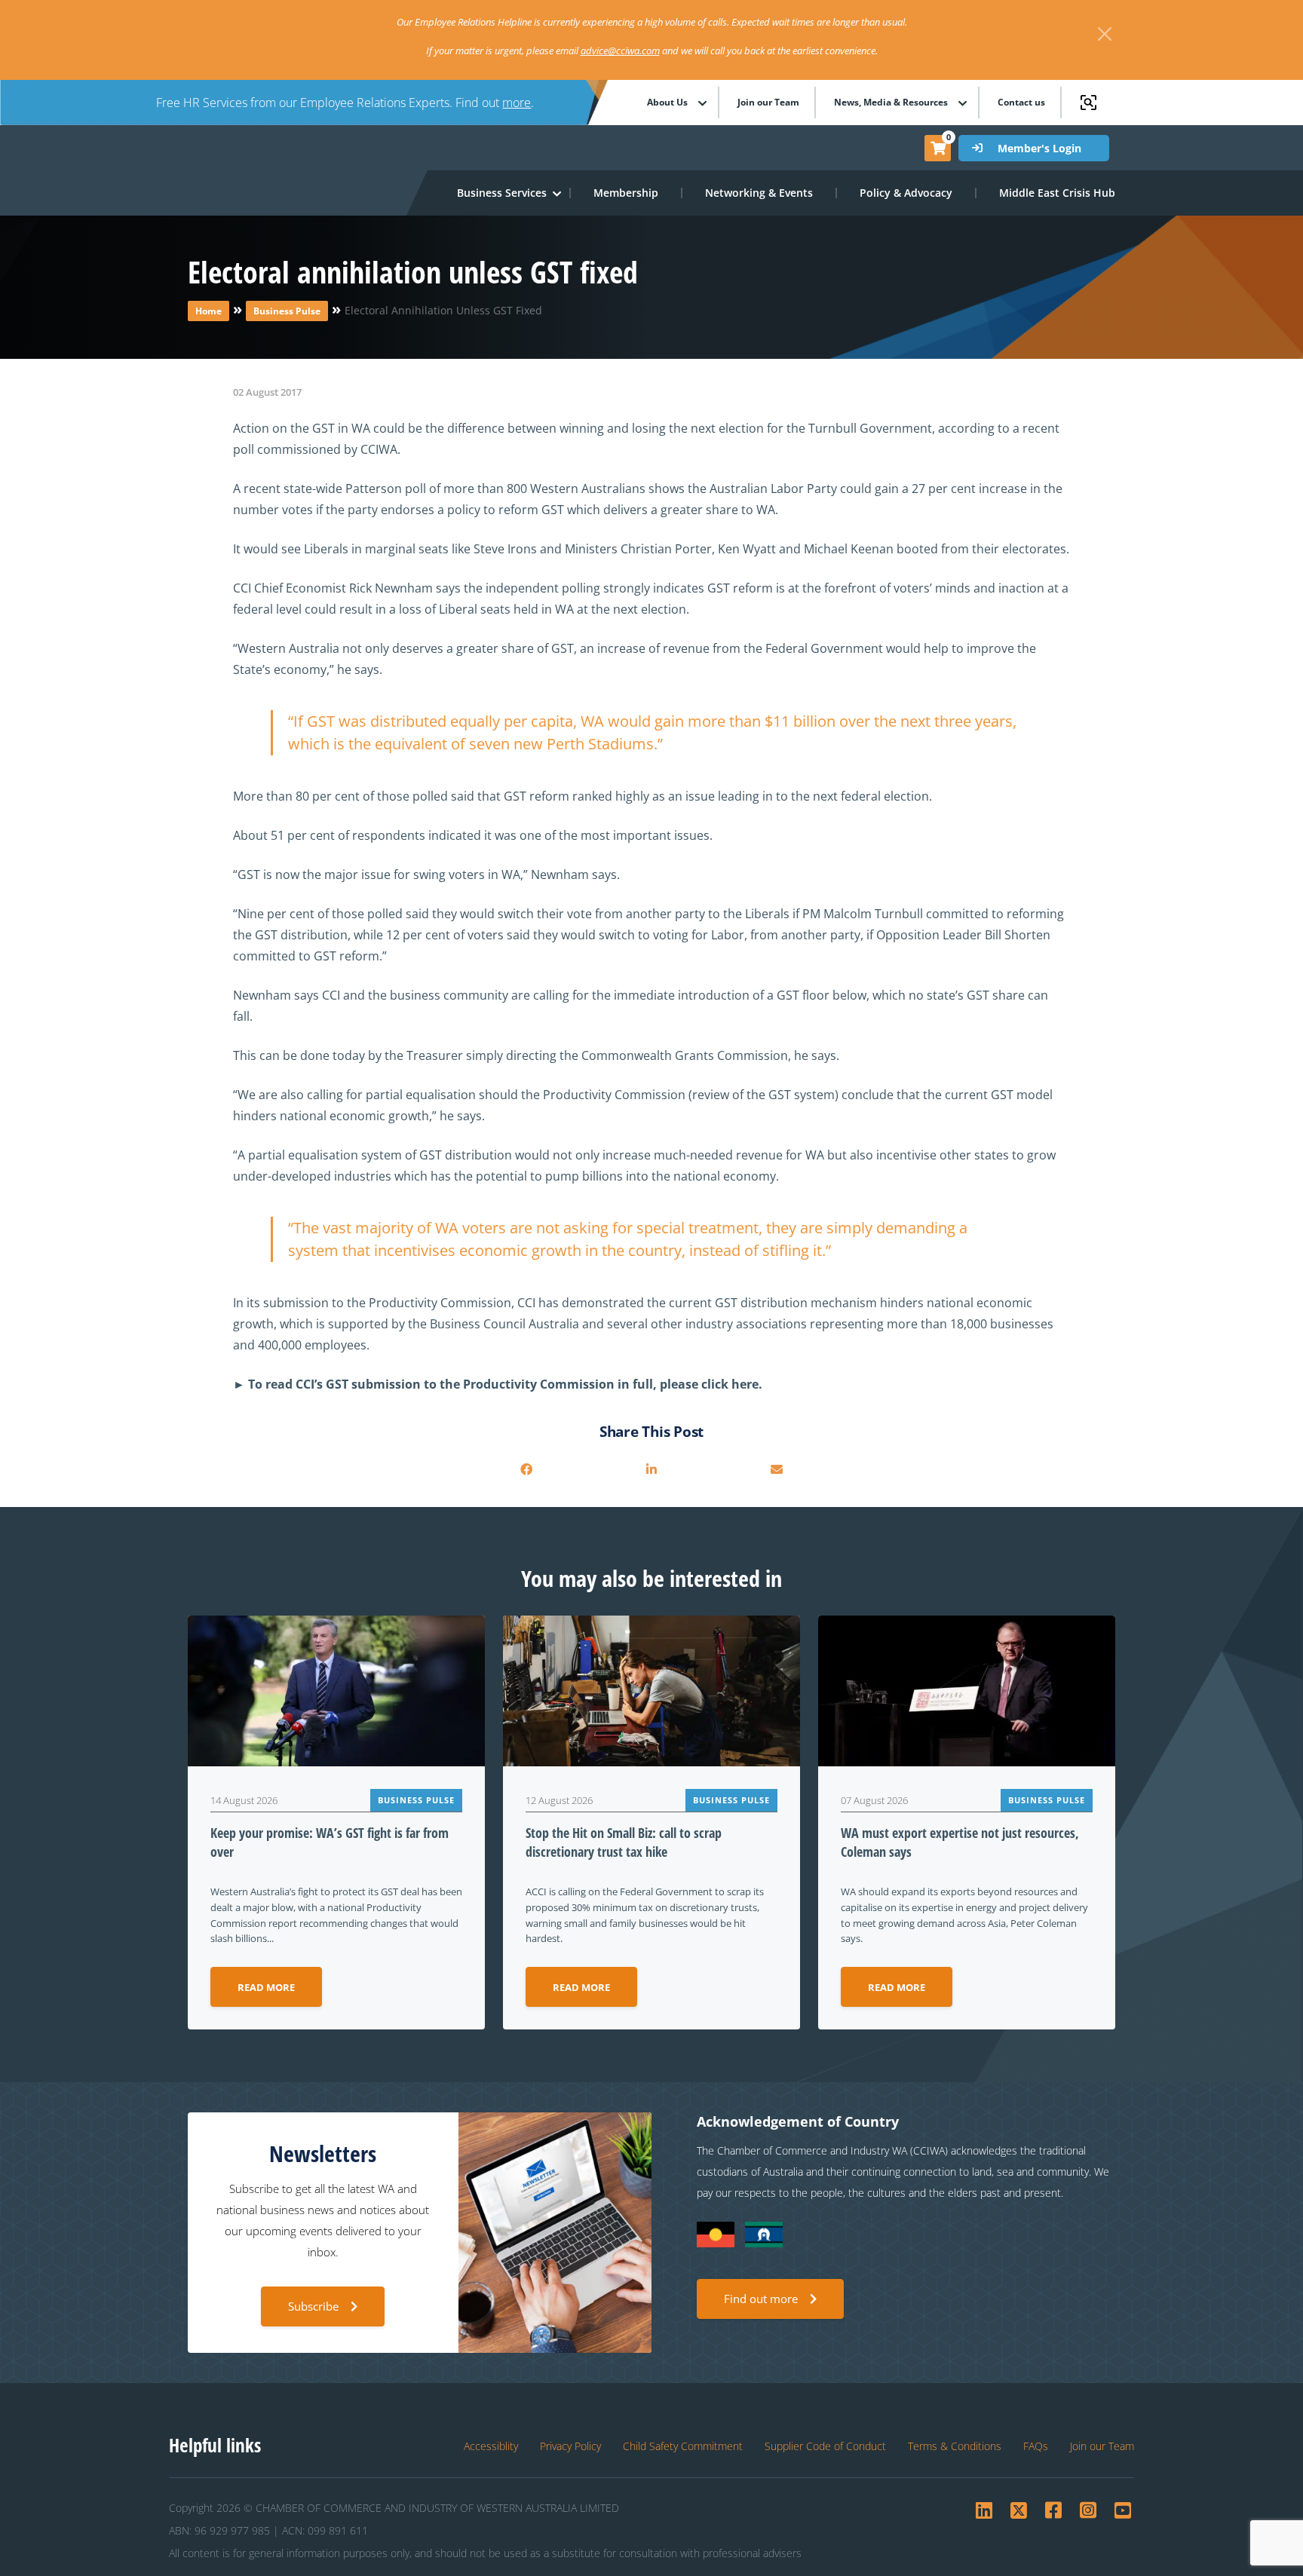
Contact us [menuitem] (1021, 103)
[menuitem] (627, 193)
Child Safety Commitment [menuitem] (683, 2446)
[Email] (776, 1469)
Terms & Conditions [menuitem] (955, 2446)
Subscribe (313, 2306)
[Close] (1105, 34)
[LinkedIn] (651, 1469)
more (517, 103)
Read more (266, 1987)
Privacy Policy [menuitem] (570, 2446)
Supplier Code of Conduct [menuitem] (825, 2446)
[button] (503, 193)
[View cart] (938, 148)
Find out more (761, 2299)
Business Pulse (287, 311)
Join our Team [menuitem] (768, 103)
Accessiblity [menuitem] (491, 2446)
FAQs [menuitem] (1036, 2446)
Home (208, 311)
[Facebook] (526, 1469)
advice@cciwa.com (620, 51)
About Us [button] (667, 103)
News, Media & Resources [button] (891, 103)
